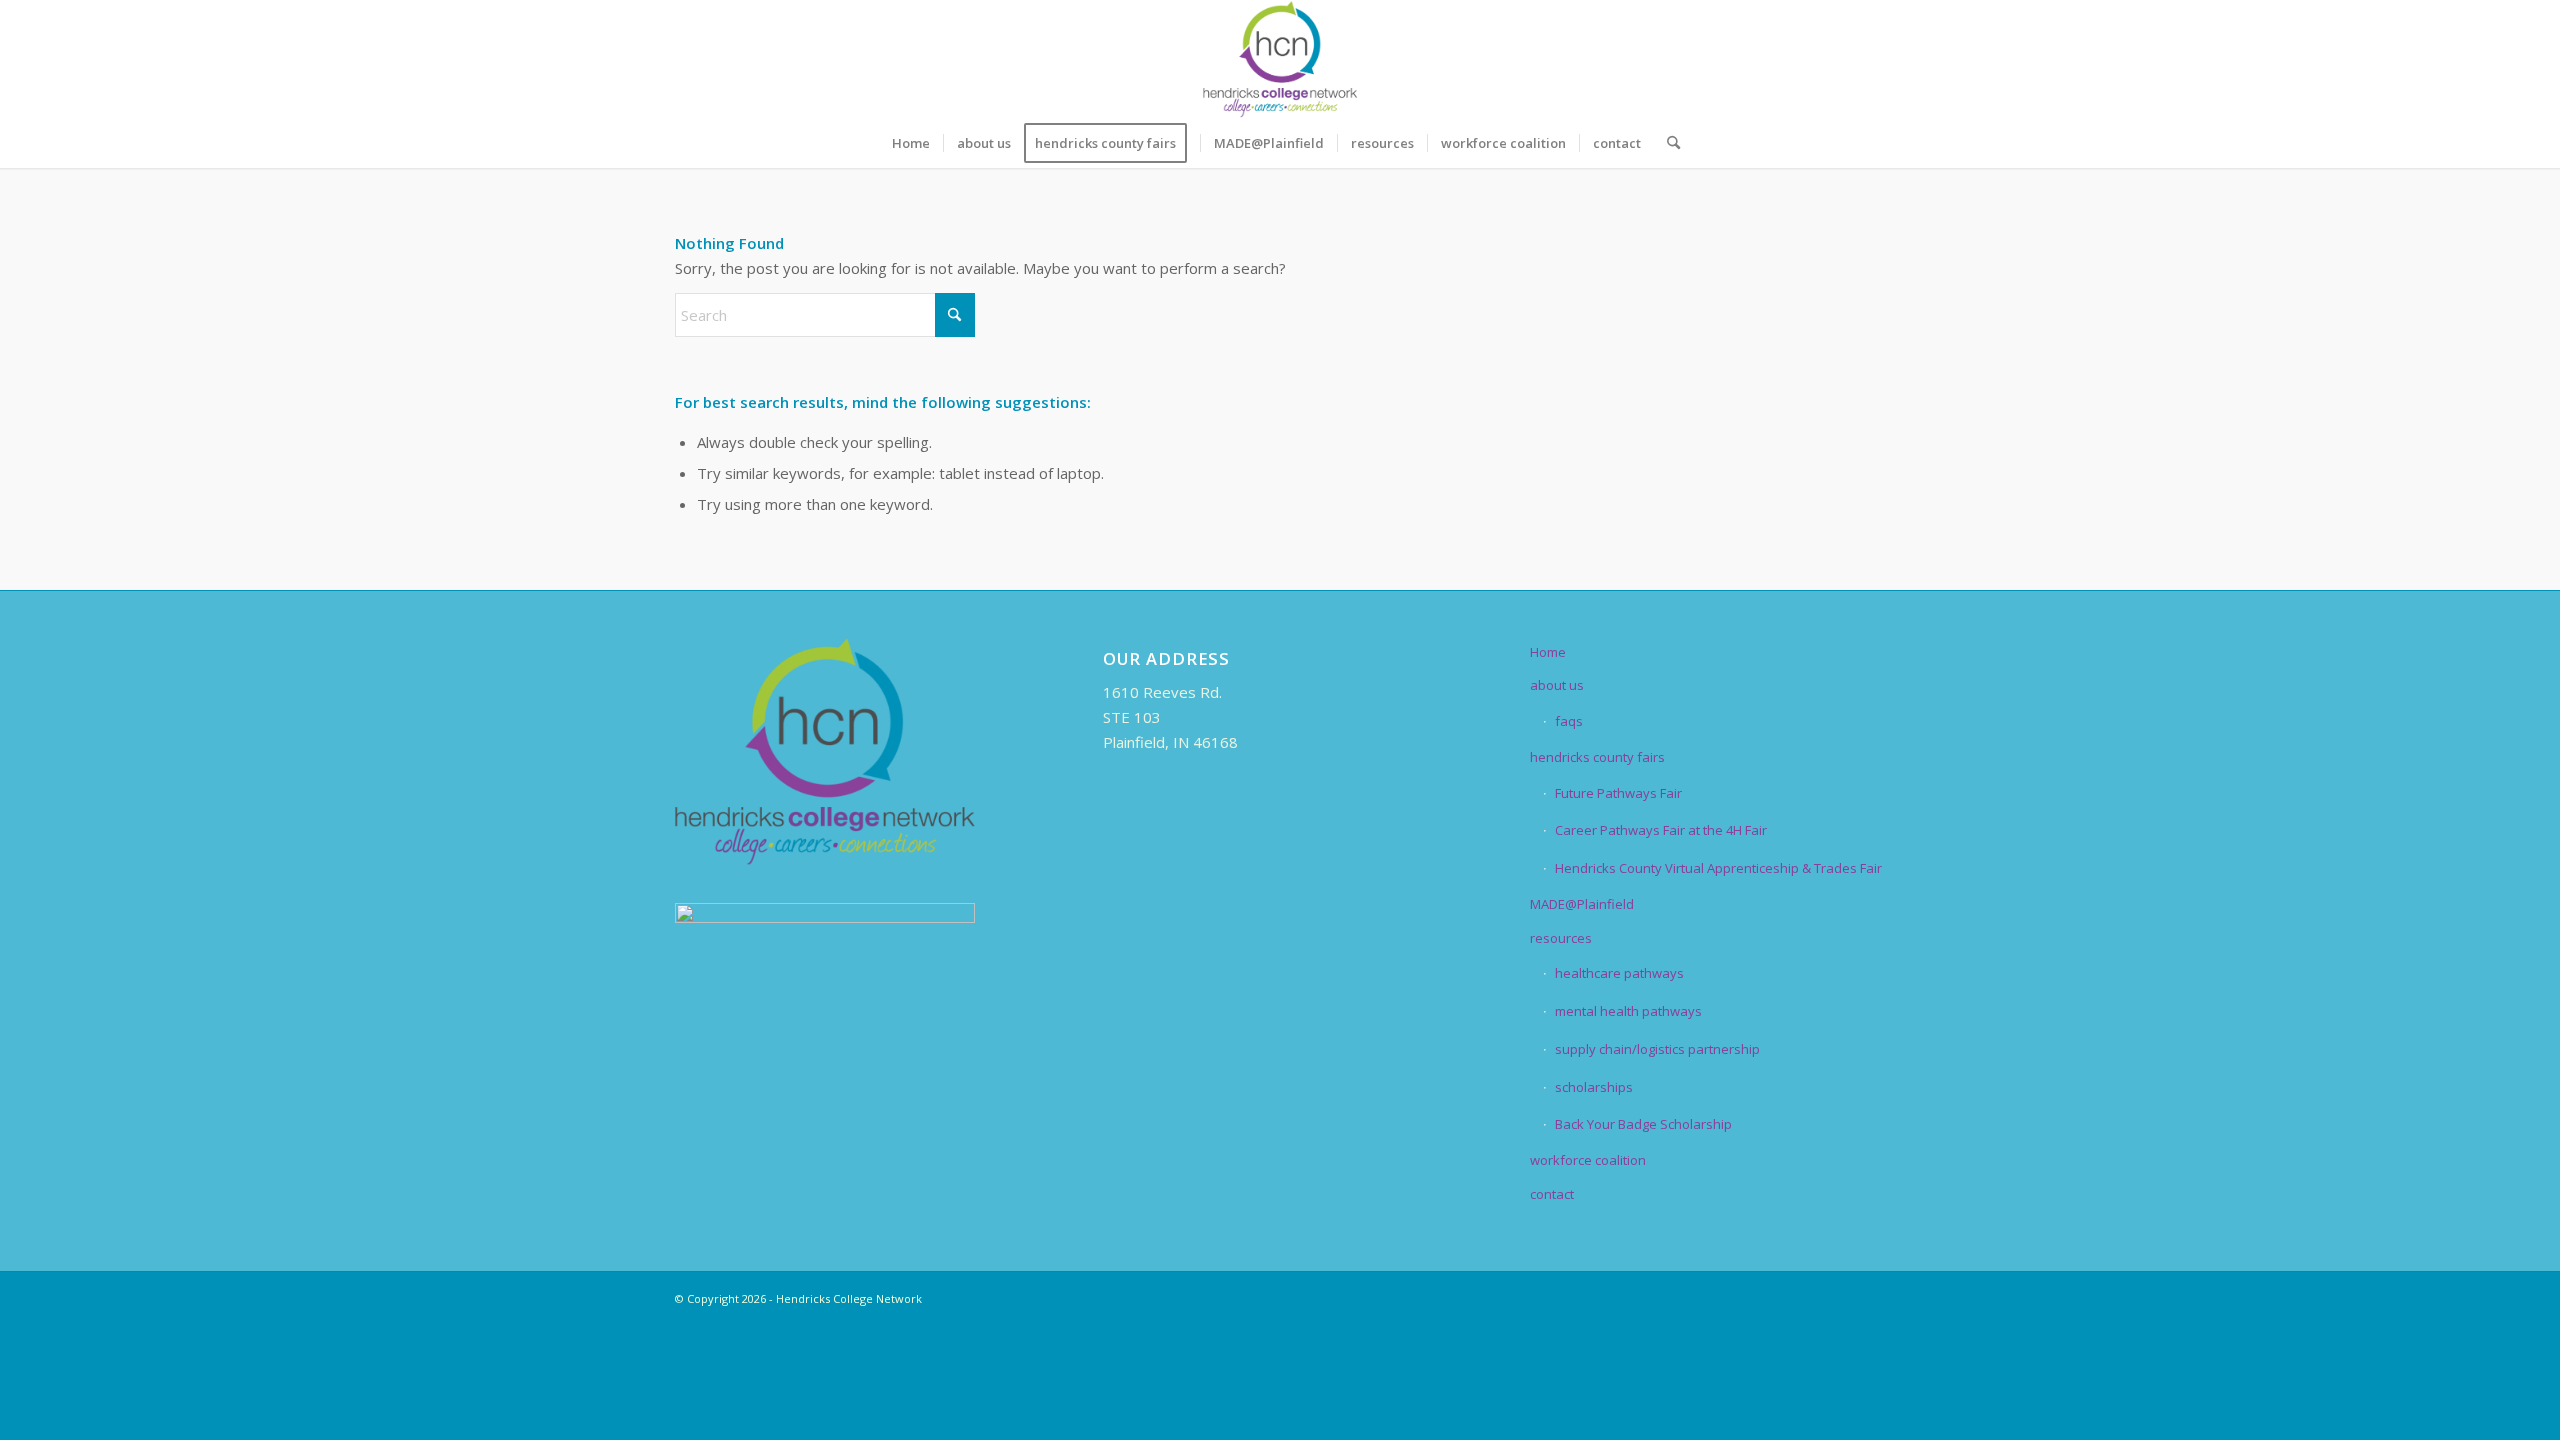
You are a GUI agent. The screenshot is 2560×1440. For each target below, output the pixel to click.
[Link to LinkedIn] (1810, 59)
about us (1557, 685)
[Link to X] (1780, 59)
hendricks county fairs (1597, 757)
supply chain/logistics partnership (1657, 1049)
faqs (1569, 721)
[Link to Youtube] (1870, 59)
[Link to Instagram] (1840, 59)
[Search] (1667, 143)
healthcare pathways (1619, 973)
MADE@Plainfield (1582, 904)
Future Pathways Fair (1618, 793)
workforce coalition (1588, 1160)
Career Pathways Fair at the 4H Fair (1661, 830)
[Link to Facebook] (1750, 59)
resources (1561, 938)
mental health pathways (1628, 1011)
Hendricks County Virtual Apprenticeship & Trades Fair (1718, 868)
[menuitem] (911, 143)
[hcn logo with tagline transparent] (1280, 59)
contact (1552, 1194)
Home (1548, 652)
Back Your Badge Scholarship (1643, 1124)
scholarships (1594, 1087)
